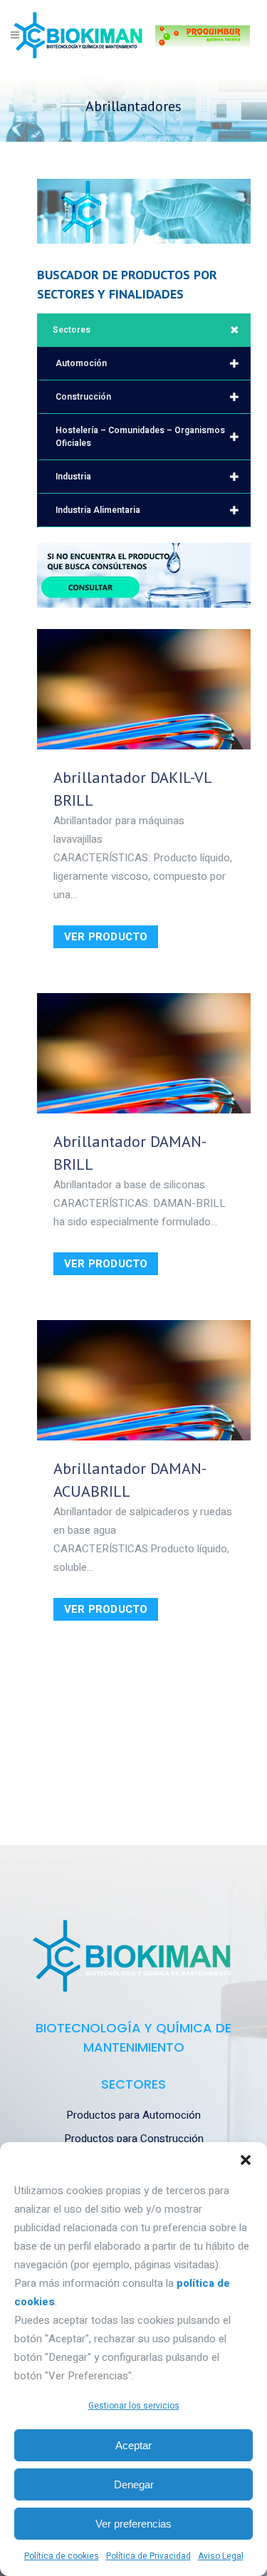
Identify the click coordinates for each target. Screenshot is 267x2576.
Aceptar (133, 2445)
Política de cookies (62, 2556)
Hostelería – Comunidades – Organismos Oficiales (140, 437)
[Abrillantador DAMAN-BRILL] (144, 1053)
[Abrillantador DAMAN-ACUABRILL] (144, 1380)
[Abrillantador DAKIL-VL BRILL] (144, 689)
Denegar (134, 2484)
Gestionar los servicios (134, 2406)
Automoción (81, 363)
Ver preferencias (133, 2524)
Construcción (83, 397)
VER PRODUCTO (106, 937)
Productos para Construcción (134, 2139)
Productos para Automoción (133, 2115)
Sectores (72, 330)
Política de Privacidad (148, 2556)
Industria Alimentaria (98, 510)
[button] (246, 2160)
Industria (73, 477)
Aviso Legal (221, 2556)
